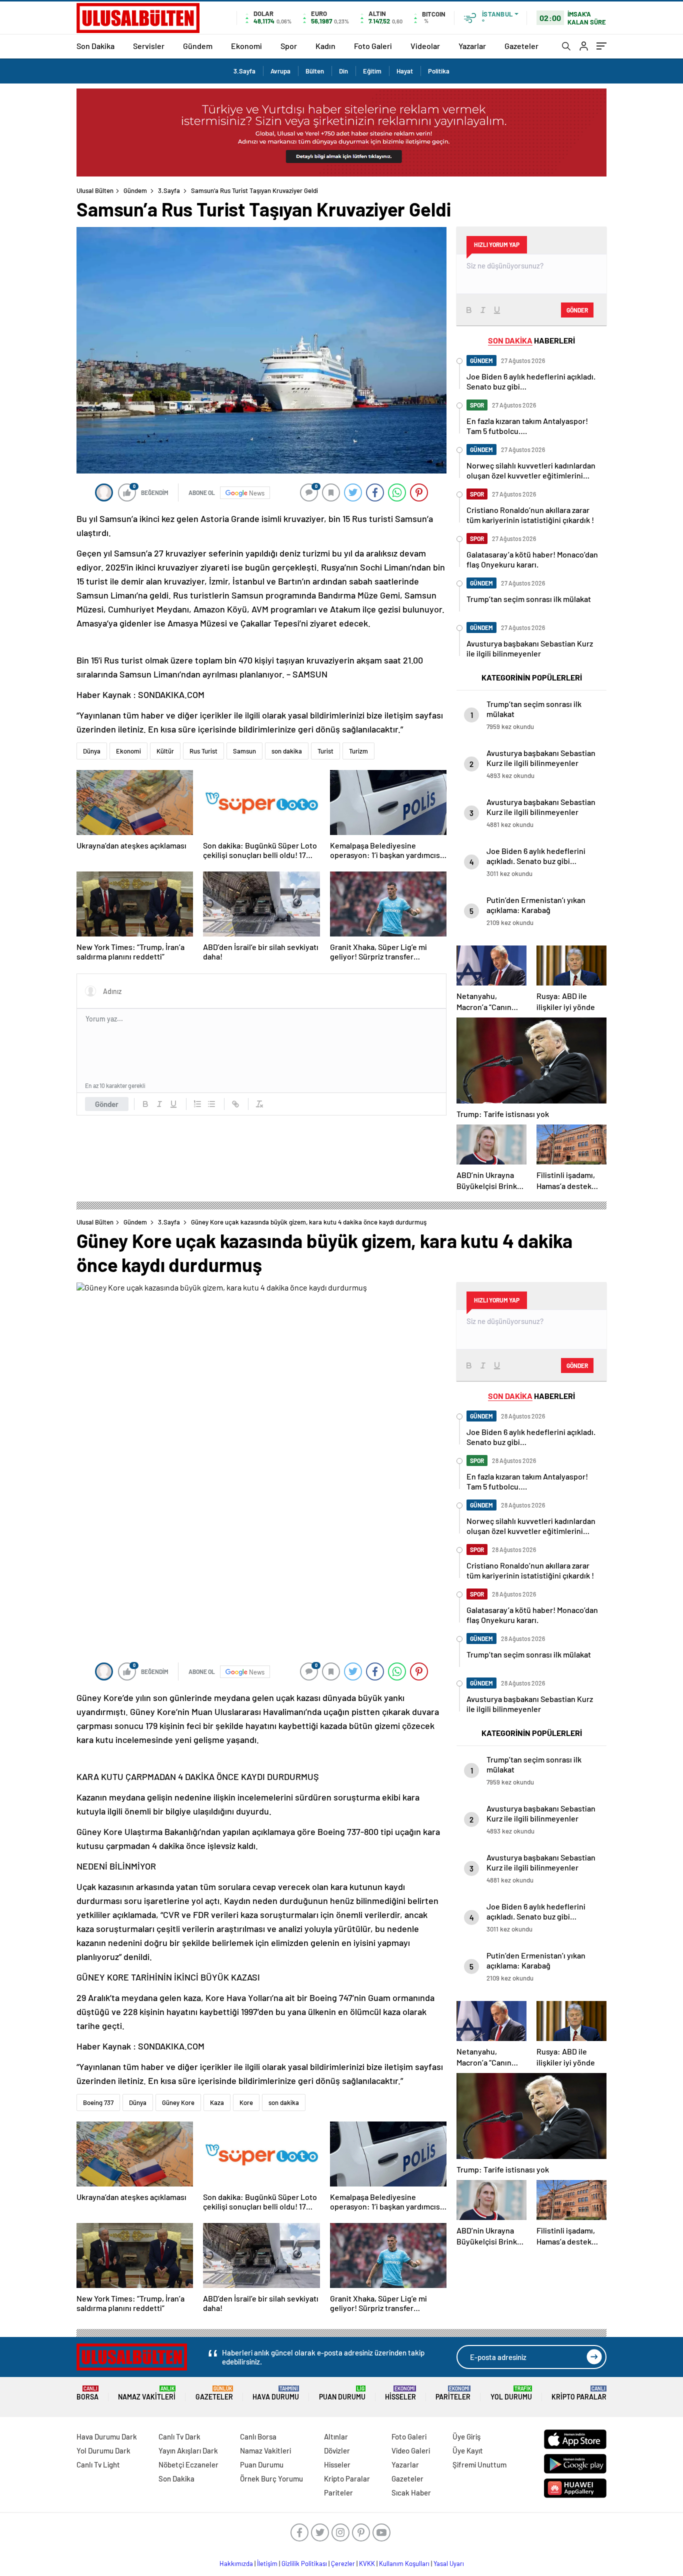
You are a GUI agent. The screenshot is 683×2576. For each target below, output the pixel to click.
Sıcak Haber (411, 2492)
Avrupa (280, 71)
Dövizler (337, 2450)
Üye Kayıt (468, 2450)
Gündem (198, 46)
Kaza (217, 2102)
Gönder (107, 1104)
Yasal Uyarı (449, 2563)
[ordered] (197, 1104)
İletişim (267, 2563)
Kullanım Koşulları (404, 2563)
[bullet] (211, 1104)
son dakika (287, 751)
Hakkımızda (236, 2563)
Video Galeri (411, 2450)
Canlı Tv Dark (179, 2436)
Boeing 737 (98, 2102)
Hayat (405, 71)
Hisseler (400, 2393)
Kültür (165, 751)
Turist (325, 751)
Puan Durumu (342, 2393)
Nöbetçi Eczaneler (188, 2464)
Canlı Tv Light (98, 2464)
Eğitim (372, 71)
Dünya (92, 751)
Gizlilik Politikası (304, 2563)
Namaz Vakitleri (147, 2393)
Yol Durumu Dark (103, 2450)
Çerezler (343, 2563)
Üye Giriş (466, 2436)
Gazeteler (521, 46)
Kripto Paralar (579, 2393)
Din (343, 71)
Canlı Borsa (258, 2436)
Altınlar (336, 2436)
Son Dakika (95, 46)
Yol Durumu (511, 2393)
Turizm (358, 751)
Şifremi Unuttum (479, 2464)
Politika (439, 71)
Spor (289, 46)
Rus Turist (203, 751)
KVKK (367, 2563)
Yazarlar (472, 46)
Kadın (325, 46)
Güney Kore (178, 2102)
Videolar (425, 46)
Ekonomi (246, 46)
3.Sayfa (244, 71)
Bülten (315, 71)
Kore (246, 2102)
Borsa (87, 2393)
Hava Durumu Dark (107, 2436)
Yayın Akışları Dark (188, 2450)
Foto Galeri (373, 46)
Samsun (244, 751)
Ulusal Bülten (95, 190)
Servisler (149, 46)
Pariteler (453, 2393)
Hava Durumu (276, 2393)
